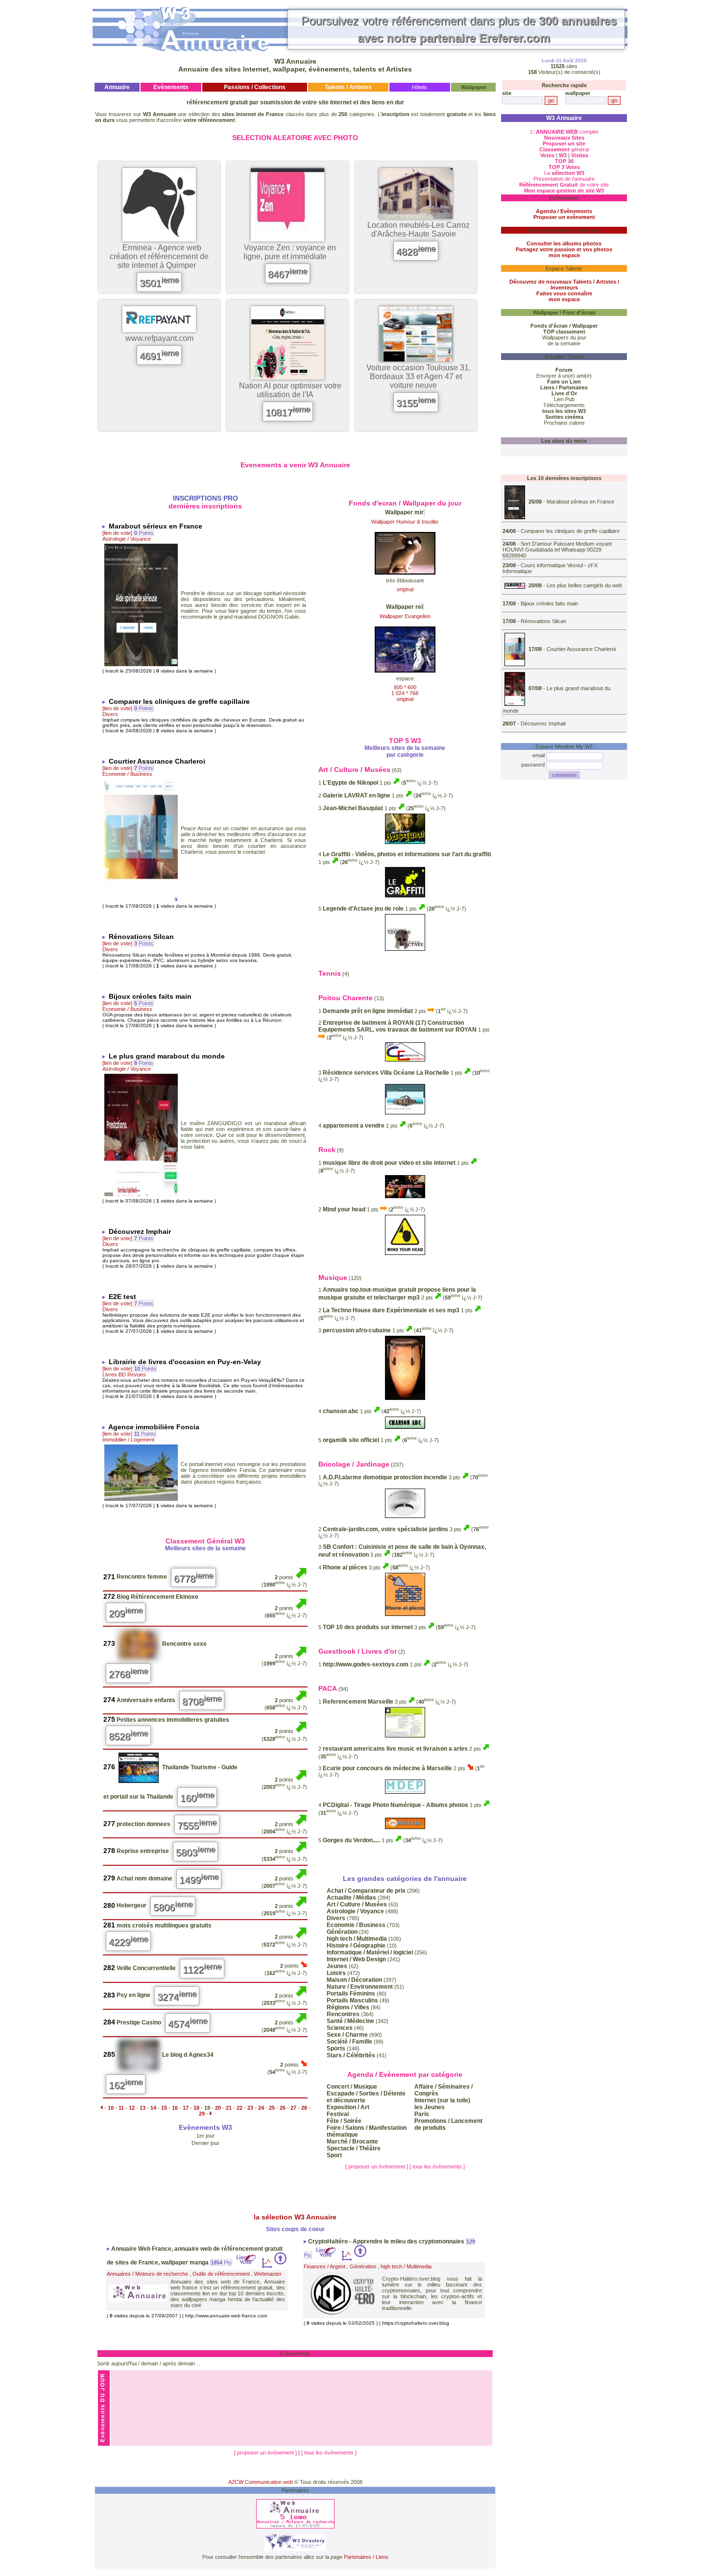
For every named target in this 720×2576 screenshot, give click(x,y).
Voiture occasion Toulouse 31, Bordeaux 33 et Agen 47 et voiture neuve (419, 376)
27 (293, 2108)
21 (229, 2108)
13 (143, 2108)
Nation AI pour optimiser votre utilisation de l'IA (290, 390)
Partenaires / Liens (366, 2557)
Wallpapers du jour (564, 337)
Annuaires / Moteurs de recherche (147, 2274)
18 (196, 2108)
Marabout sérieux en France (580, 502)
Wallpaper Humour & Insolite (405, 522)
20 (218, 2108)
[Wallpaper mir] (405, 572)
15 (164, 2108)
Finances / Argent (324, 2266)
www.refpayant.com (159, 338)
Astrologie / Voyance (127, 539)
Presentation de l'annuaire (564, 179)
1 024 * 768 (405, 693)
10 (111, 2108)
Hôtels (420, 87)
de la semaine (564, 343)
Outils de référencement (221, 2274)
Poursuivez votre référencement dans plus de (459, 29)
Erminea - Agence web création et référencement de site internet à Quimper (159, 256)
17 (186, 2108)
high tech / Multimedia (406, 2266)
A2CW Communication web (261, 2482)
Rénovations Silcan (543, 621)
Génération (363, 2266)
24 (261, 2108)
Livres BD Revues (124, 1374)
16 (175, 2108)
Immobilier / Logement (128, 1440)
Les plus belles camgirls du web (584, 585)
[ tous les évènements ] (437, 2167)
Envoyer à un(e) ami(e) (564, 376)
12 (132, 2108)
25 (272, 2108)
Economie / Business (127, 774)
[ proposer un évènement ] (377, 2167)
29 (202, 2114)
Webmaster (268, 2274)
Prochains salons (564, 423)
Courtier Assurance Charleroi (581, 649)
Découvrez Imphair (543, 723)
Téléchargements (564, 405)
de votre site (564, 185)
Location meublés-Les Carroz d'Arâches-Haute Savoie (419, 229)
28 (304, 2108)
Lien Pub (564, 399)
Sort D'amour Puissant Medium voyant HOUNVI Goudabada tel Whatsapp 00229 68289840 (557, 550)
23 (250, 2108)
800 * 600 (405, 687)
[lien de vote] (117, 533)
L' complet (564, 132)
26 (283, 2108)
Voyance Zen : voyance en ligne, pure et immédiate (290, 252)
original (405, 589)
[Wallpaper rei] (405, 670)
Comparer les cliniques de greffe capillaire (570, 531)
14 (153, 2108)
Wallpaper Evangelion (405, 616)
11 (121, 2108)
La (564, 173)
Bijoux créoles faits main (549, 603)
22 (240, 2108)
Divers (110, 714)
